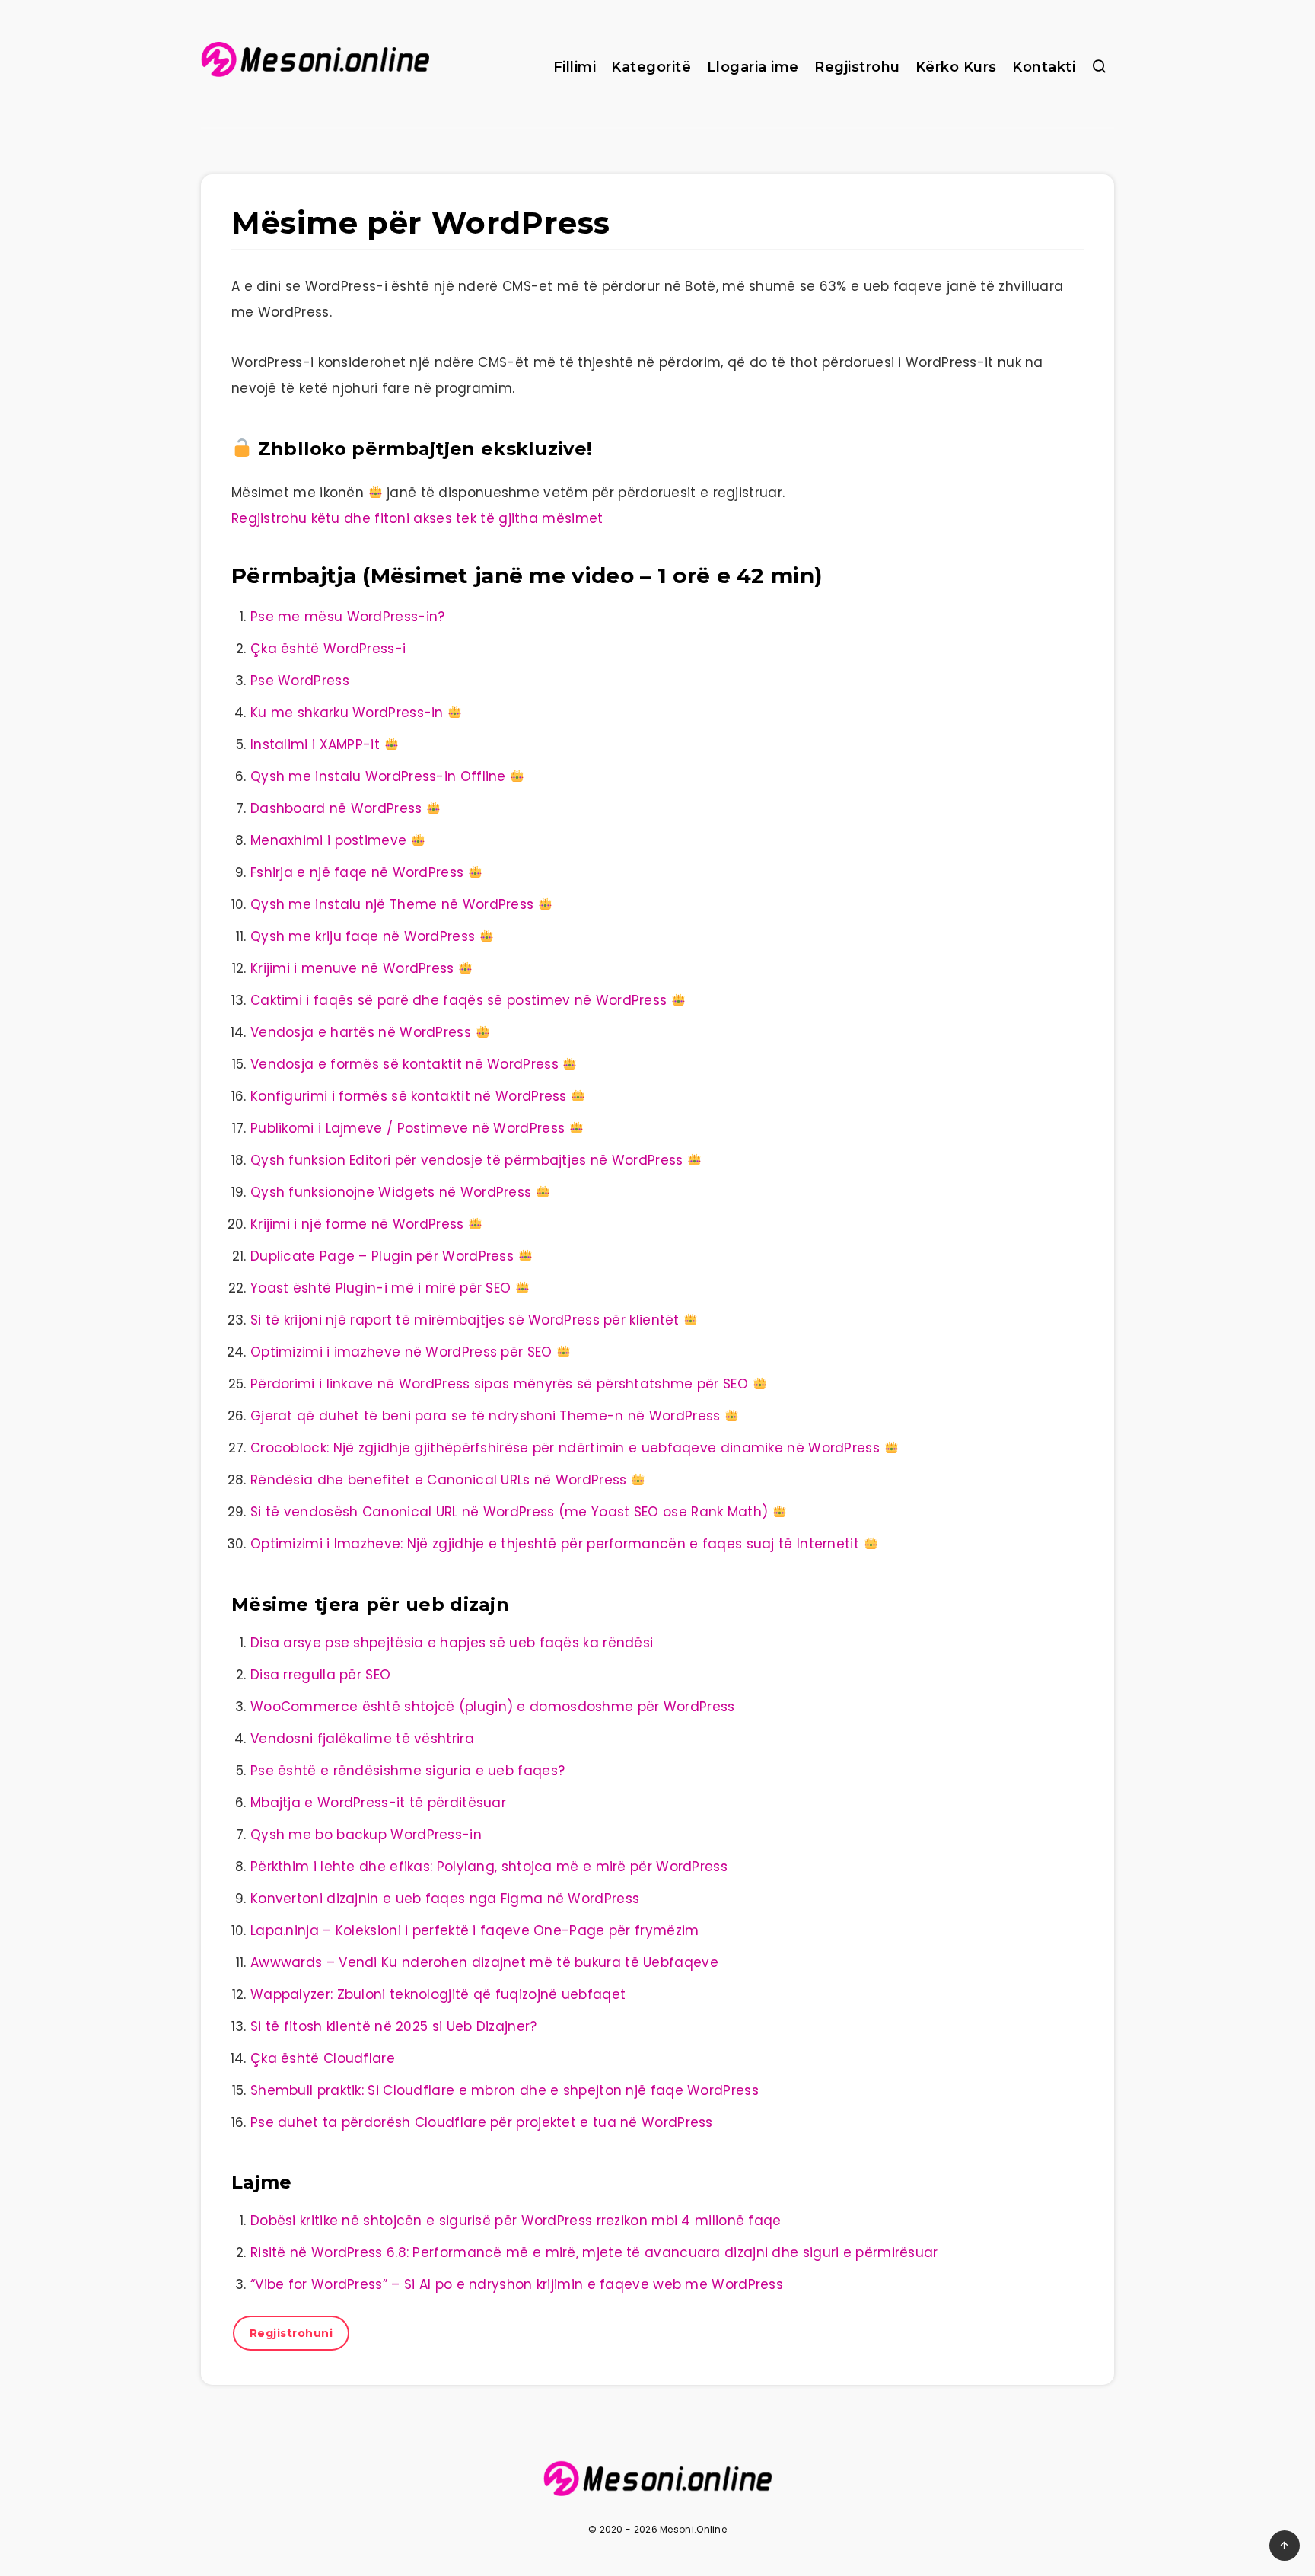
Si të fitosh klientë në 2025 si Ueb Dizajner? (394, 2026)
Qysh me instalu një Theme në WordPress (392, 904)
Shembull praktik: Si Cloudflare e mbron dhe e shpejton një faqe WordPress (505, 2090)
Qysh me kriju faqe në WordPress (363, 936)
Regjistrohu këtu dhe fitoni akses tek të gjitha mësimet (417, 518)
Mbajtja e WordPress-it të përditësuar (378, 1803)
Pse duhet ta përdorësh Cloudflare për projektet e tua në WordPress (482, 2122)
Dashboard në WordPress (336, 808)
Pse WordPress (300, 681)
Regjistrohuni (291, 2333)
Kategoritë (651, 67)
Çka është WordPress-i (328, 649)
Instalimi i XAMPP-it (315, 744)
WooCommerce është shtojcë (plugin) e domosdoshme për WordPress (493, 1707)
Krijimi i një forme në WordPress (357, 1224)
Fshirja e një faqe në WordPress (357, 872)
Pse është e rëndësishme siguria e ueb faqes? (408, 1771)
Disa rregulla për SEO (320, 1675)
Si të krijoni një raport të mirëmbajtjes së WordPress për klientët (465, 1320)
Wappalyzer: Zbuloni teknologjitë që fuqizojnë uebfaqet (438, 1994)
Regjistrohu (857, 67)
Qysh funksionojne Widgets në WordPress (391, 1192)
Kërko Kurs (956, 67)
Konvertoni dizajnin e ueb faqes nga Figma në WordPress (445, 1899)
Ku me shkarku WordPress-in (347, 713)
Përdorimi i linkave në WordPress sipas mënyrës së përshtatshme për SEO (499, 1384)
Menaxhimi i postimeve (328, 840)
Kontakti (1044, 67)
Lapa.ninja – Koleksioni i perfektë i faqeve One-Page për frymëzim (475, 1930)
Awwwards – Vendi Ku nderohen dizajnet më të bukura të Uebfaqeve (484, 1962)
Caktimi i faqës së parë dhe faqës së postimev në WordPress (458, 1000)
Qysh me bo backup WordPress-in (366, 1835)
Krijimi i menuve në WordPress (352, 968)
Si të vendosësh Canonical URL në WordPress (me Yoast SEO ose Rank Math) (509, 1512)
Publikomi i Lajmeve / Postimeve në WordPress (408, 1128)
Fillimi (575, 67)
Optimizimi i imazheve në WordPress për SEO (401, 1352)
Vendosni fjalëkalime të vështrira (362, 1739)
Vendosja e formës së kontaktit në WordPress (404, 1064)
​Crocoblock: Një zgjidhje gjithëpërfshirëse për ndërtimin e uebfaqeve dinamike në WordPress (565, 1448)
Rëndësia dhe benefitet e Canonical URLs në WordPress (439, 1480)
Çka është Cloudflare (323, 2058)
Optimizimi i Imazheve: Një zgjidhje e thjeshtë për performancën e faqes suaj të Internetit (555, 1544)
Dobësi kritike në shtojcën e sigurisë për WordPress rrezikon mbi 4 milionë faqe (516, 2221)
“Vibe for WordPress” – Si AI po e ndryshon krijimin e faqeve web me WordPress (517, 2284)
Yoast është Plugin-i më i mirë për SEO (380, 1288)
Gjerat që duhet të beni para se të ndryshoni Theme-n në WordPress (486, 1416)
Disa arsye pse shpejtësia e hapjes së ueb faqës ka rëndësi (452, 1643)
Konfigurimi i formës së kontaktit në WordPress (409, 1096)
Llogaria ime (753, 67)
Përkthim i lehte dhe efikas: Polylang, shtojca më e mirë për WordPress (489, 1867)
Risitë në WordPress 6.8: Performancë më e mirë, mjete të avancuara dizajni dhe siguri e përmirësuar (594, 2252)
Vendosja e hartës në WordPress (361, 1032)
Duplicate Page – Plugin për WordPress (382, 1256)
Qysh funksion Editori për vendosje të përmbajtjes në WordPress (467, 1160)
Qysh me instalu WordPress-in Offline (378, 776)
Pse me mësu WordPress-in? (348, 617)
